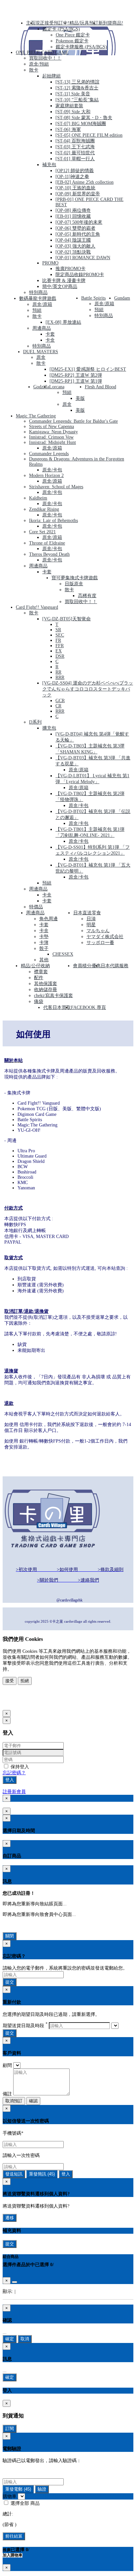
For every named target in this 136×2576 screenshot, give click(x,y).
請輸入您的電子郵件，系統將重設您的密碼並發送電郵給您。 (65, 1968)
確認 (33, 2101)
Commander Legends (49, 454)
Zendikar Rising (44, 509)
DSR (60, 656)
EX (59, 651)
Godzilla (41, 387)
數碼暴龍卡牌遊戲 (38, 298)
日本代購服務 (115, 966)
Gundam (122, 298)
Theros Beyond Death (49, 554)
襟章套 (41, 972)
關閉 (10, 1936)
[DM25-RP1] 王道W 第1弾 (76, 381)
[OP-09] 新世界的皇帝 (78, 194)
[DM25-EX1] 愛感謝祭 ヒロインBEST (88, 369)
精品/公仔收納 (35, 966)
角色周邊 (49, 919)
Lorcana (57, 387)
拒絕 (25, 1681)
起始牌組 (51, 76)
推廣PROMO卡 (70, 269)
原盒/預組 (39, 64)
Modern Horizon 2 (46, 476)
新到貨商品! (111, 23)
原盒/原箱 (42, 304)
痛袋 (39, 1002)
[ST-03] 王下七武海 (75, 147)
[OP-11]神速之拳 (72, 177)
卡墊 (44, 937)
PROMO (50, 263)
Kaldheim (38, 498)
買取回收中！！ (45, 58)
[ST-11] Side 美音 (73, 94)
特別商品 (38, 292)
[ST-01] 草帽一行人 (75, 159)
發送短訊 (14, 2174)
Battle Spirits (93, 298)
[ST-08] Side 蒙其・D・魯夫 (84, 118)
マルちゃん (98, 931)
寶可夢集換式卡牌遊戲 (75, 578)
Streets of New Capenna (51, 427)
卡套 (50, 334)
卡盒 (50, 340)
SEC (60, 635)
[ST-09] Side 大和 (73, 112)
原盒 (41, 357)
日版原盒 (74, 584)
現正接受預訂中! (52, 23)
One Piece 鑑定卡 (73, 35)
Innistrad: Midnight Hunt (52, 442)
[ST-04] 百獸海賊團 (75, 141)
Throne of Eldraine (47, 543)
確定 (10, 2339)
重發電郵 (18, 2489)
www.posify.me (24, 1703)
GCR (60, 701)
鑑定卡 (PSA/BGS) (61, 29)
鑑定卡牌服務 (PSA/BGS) (81, 47)
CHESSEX (63, 954)
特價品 (36, 907)
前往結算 (14, 2536)
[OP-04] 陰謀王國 (73, 240)
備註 (7, 2094)
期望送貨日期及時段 (25, 2026)
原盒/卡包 (52, 470)
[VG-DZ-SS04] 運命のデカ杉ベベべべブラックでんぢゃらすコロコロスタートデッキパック (88, 689)
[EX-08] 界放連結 (63, 322)
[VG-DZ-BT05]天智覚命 (67, 619)
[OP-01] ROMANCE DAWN (83, 258)
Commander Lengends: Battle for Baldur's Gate (73, 421)
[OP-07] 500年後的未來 (79, 222)
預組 (37, 310)
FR (58, 640)
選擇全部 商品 (24, 2503)
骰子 (44, 949)
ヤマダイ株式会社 (105, 937)
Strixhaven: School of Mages (56, 487)
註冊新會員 (14, 1792)
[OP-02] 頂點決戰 (73, 252)
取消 (25, 2339)
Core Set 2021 (42, 532)
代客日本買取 (57, 1007)
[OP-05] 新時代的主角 (78, 234)
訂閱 (10, 2429)
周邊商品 (42, 328)
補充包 (49, 165)
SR (58, 630)
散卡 (34, 70)
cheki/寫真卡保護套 (53, 996)
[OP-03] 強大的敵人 (75, 246)
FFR (60, 646)
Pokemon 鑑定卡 (72, 41)
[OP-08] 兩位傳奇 (73, 210)
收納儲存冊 (46, 990)
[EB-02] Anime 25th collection (85, 182)
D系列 (35, 722)
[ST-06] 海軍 (68, 130)
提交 (10, 1982)
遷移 (10, 2218)
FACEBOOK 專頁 (88, 1007)
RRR (60, 677)
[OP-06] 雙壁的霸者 (75, 228)
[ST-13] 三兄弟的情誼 (77, 82)
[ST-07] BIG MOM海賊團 (81, 124)
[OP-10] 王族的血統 (75, 188)
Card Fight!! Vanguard (37, 607)
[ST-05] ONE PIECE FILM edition (89, 135)
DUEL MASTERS (41, 352)
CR (58, 706)
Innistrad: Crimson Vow (51, 437)
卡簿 (44, 943)
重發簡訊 (42, 2174)
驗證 (42, 2489)
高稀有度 (87, 596)
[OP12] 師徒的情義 (75, 171)
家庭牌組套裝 (69, 106)
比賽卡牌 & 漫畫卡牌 (64, 281)
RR (58, 672)
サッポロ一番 (100, 943)
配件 (39, 978)
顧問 (7, 2065)
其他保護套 (46, 984)
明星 (91, 925)
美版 (80, 398)
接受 (10, 1681)
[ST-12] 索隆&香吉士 (77, 88)
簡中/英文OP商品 (60, 286)
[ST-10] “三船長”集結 (77, 100)
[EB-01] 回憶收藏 (73, 216)
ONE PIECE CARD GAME (42, 52)
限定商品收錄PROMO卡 (80, 275)
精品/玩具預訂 (84, 23)
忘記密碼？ (14, 1773)
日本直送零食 (87, 913)
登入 (10, 1780)
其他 (44, 960)
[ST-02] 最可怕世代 (75, 153)
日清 (91, 919)
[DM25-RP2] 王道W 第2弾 (76, 375)
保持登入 (19, 1767)
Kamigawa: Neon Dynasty (53, 432)
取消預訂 (14, 2101)
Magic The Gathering (36, 416)
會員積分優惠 (87, 966)
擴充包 (49, 728)
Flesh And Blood (101, 387)
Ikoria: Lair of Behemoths (53, 521)
